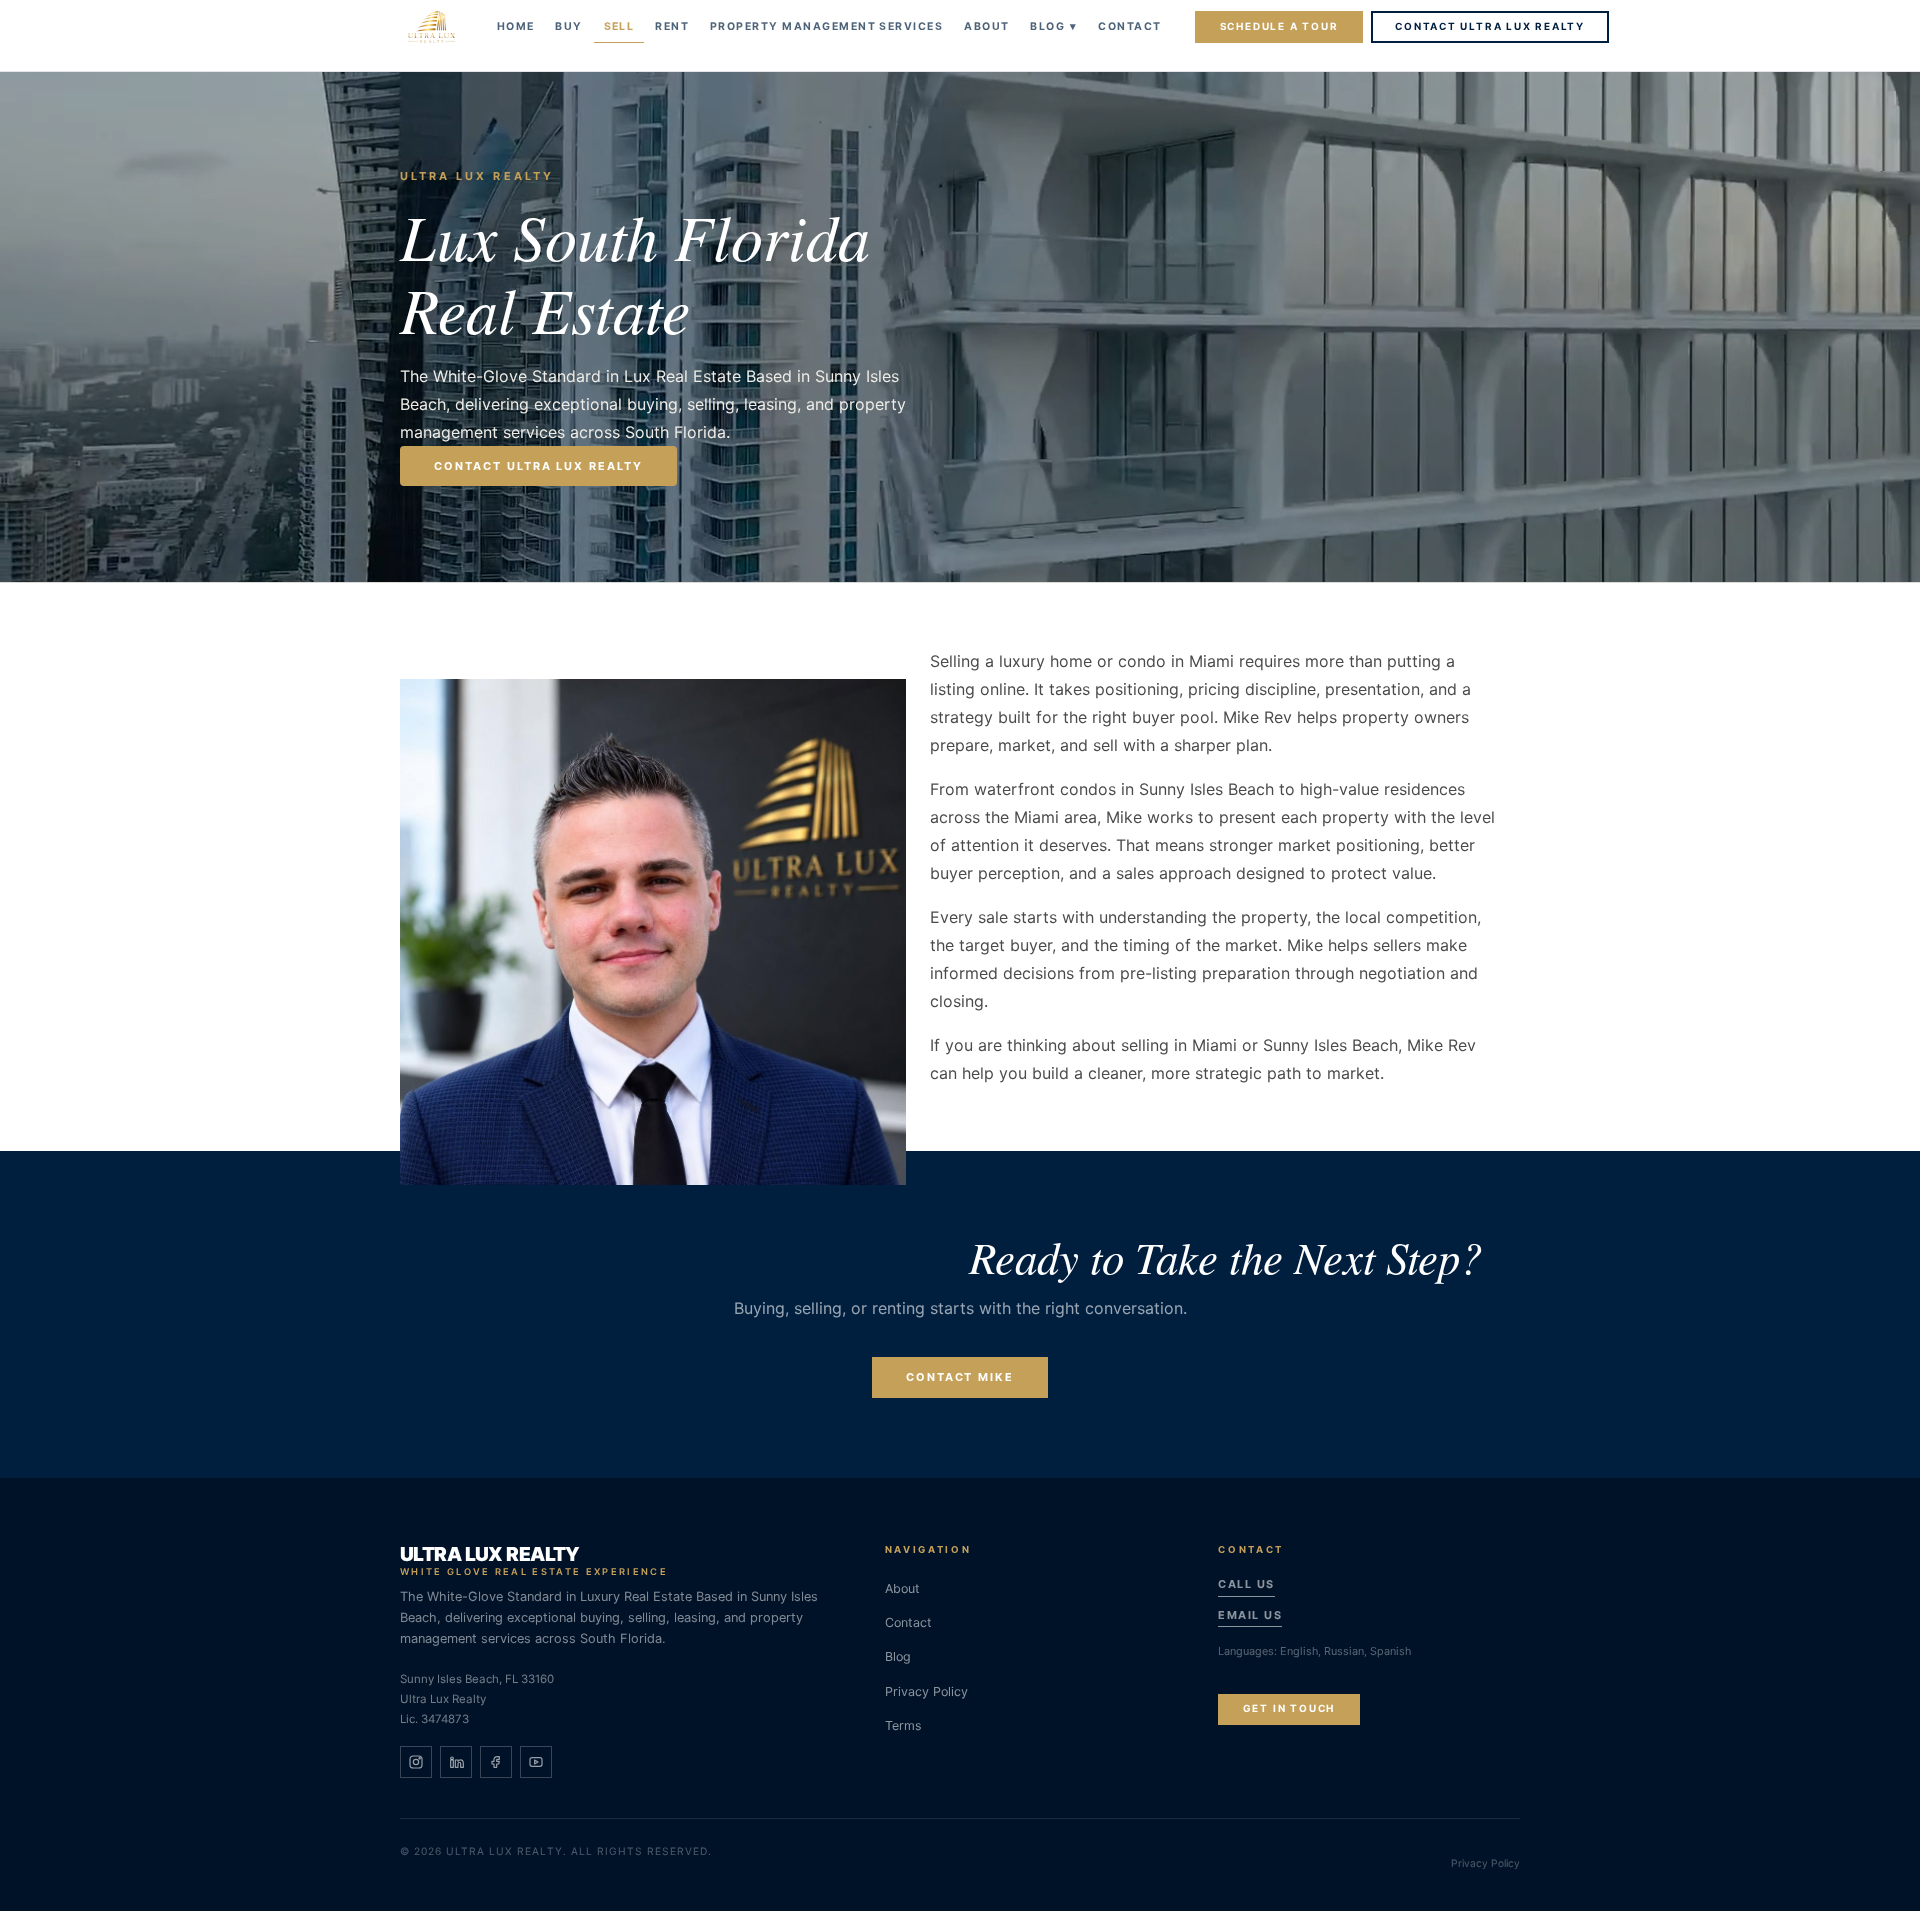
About (902, 1588)
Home (516, 26)
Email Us (1250, 1615)
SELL (619, 26)
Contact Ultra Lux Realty (1490, 26)
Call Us (1246, 1584)
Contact (1129, 26)
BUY (568, 26)
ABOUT (986, 26)
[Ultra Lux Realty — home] (431, 27)
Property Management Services (826, 26)
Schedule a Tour (1279, 26)
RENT (672, 26)
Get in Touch (1289, 1708)
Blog (1053, 26)
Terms (903, 1725)
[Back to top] (1879, 1874)
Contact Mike (960, 1377)
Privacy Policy (926, 1691)
